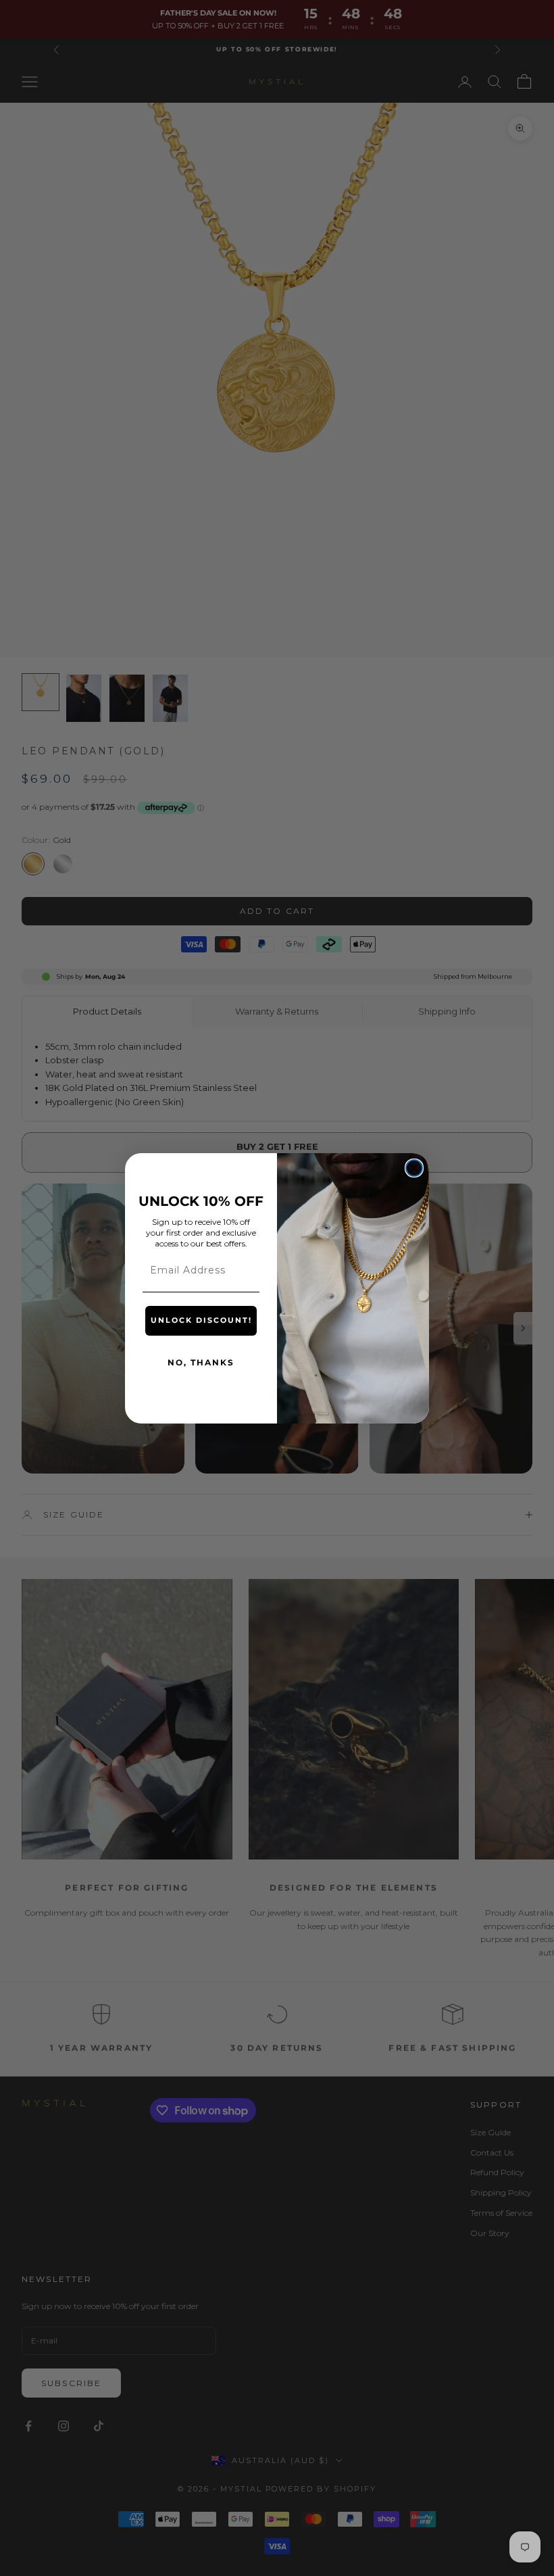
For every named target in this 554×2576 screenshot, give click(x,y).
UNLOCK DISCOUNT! (201, 1320)
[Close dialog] (414, 1168)
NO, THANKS (201, 1362)
